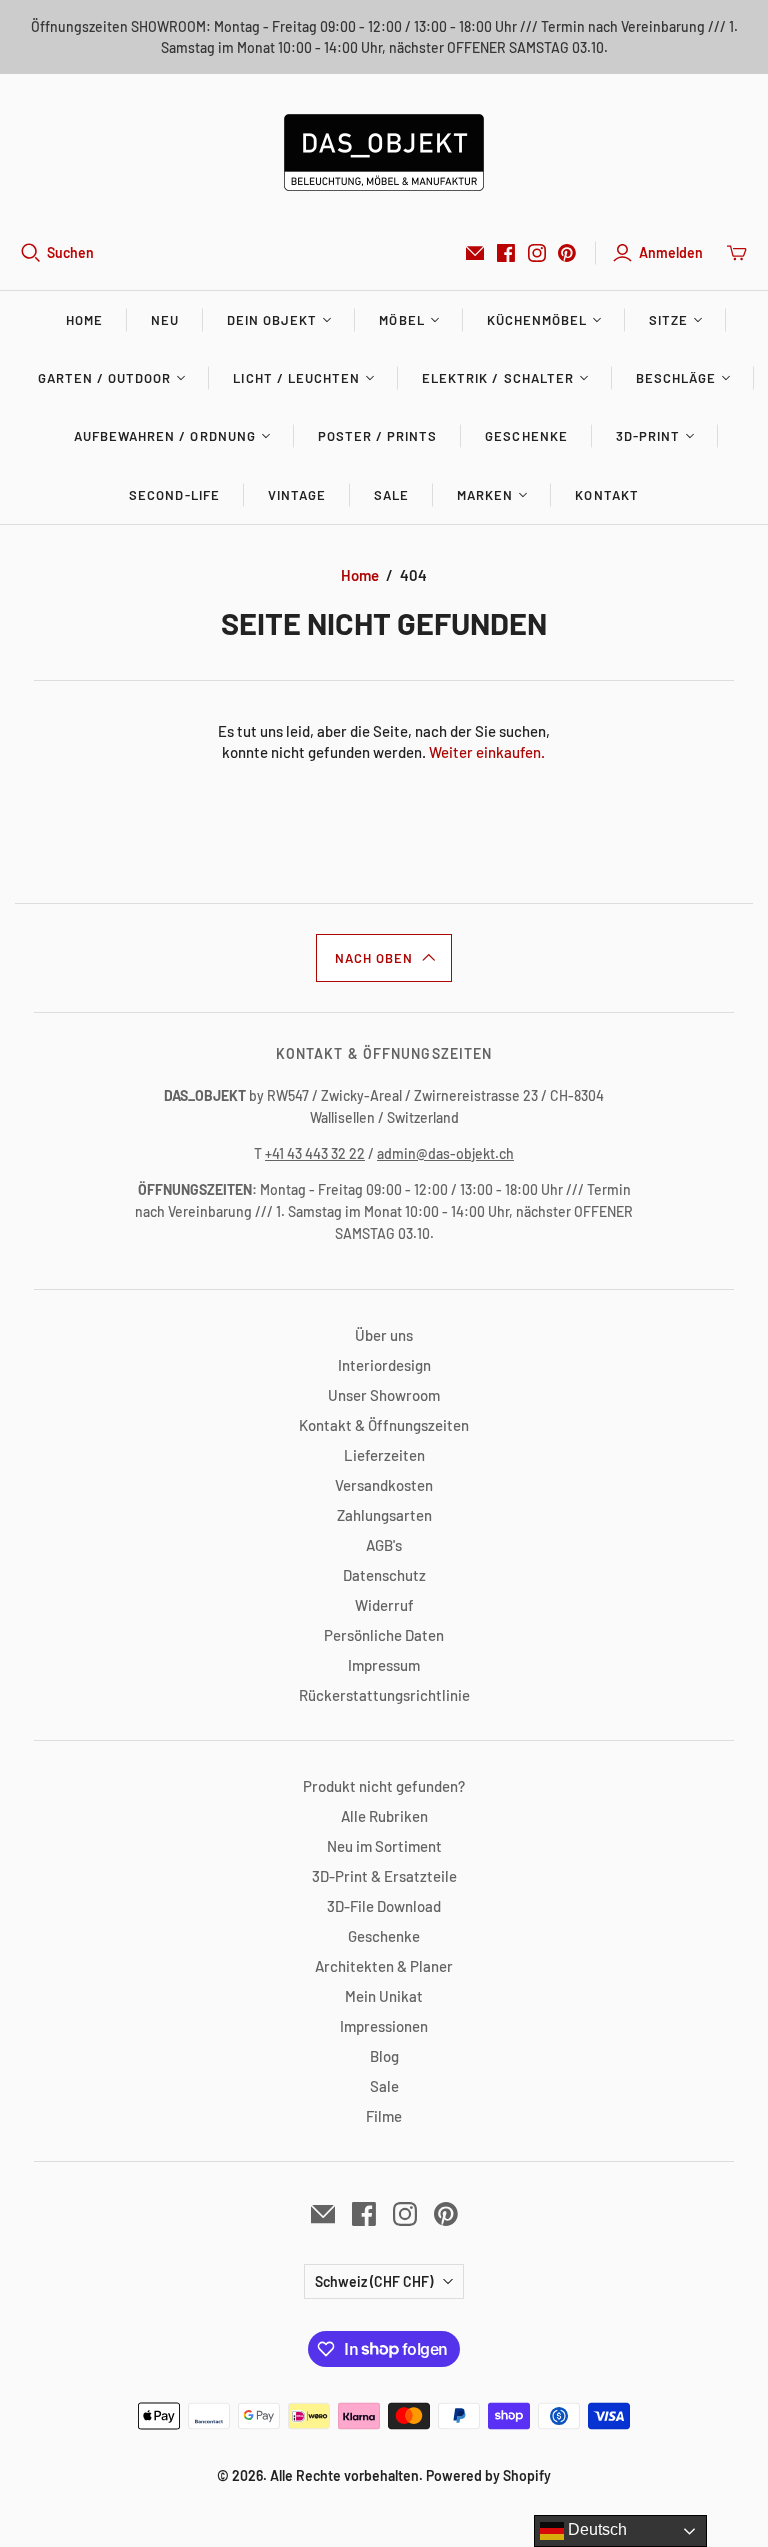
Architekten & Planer (384, 1966)
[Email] (475, 253)
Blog (384, 2056)
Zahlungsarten (384, 1515)
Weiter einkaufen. (487, 752)
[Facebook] (506, 253)
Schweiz (374, 2281)
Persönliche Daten (384, 1635)
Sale (391, 495)
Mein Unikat (384, 1996)
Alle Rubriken (384, 1816)
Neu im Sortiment (384, 1846)
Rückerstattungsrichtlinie (384, 1695)
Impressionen (384, 2026)
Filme (384, 2116)
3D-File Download (384, 1906)
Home (84, 320)
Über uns (384, 1335)
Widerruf (384, 1605)
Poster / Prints (378, 436)
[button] (384, 958)
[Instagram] (537, 253)
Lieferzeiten (384, 1455)
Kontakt (606, 495)
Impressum (384, 1665)
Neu (165, 320)
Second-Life (174, 495)
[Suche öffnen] (31, 253)
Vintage (297, 495)
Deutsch (595, 2529)
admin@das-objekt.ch (445, 1153)
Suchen (70, 252)
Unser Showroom (384, 1395)
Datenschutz (384, 1575)
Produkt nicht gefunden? (384, 1786)
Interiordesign (384, 1365)
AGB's (384, 1545)
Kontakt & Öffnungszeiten (384, 1425)
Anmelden (671, 252)
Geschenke (526, 436)
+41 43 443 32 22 (315, 1153)
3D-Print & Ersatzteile (384, 1876)
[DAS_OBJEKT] (384, 152)
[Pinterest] (567, 253)
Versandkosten (384, 1485)
